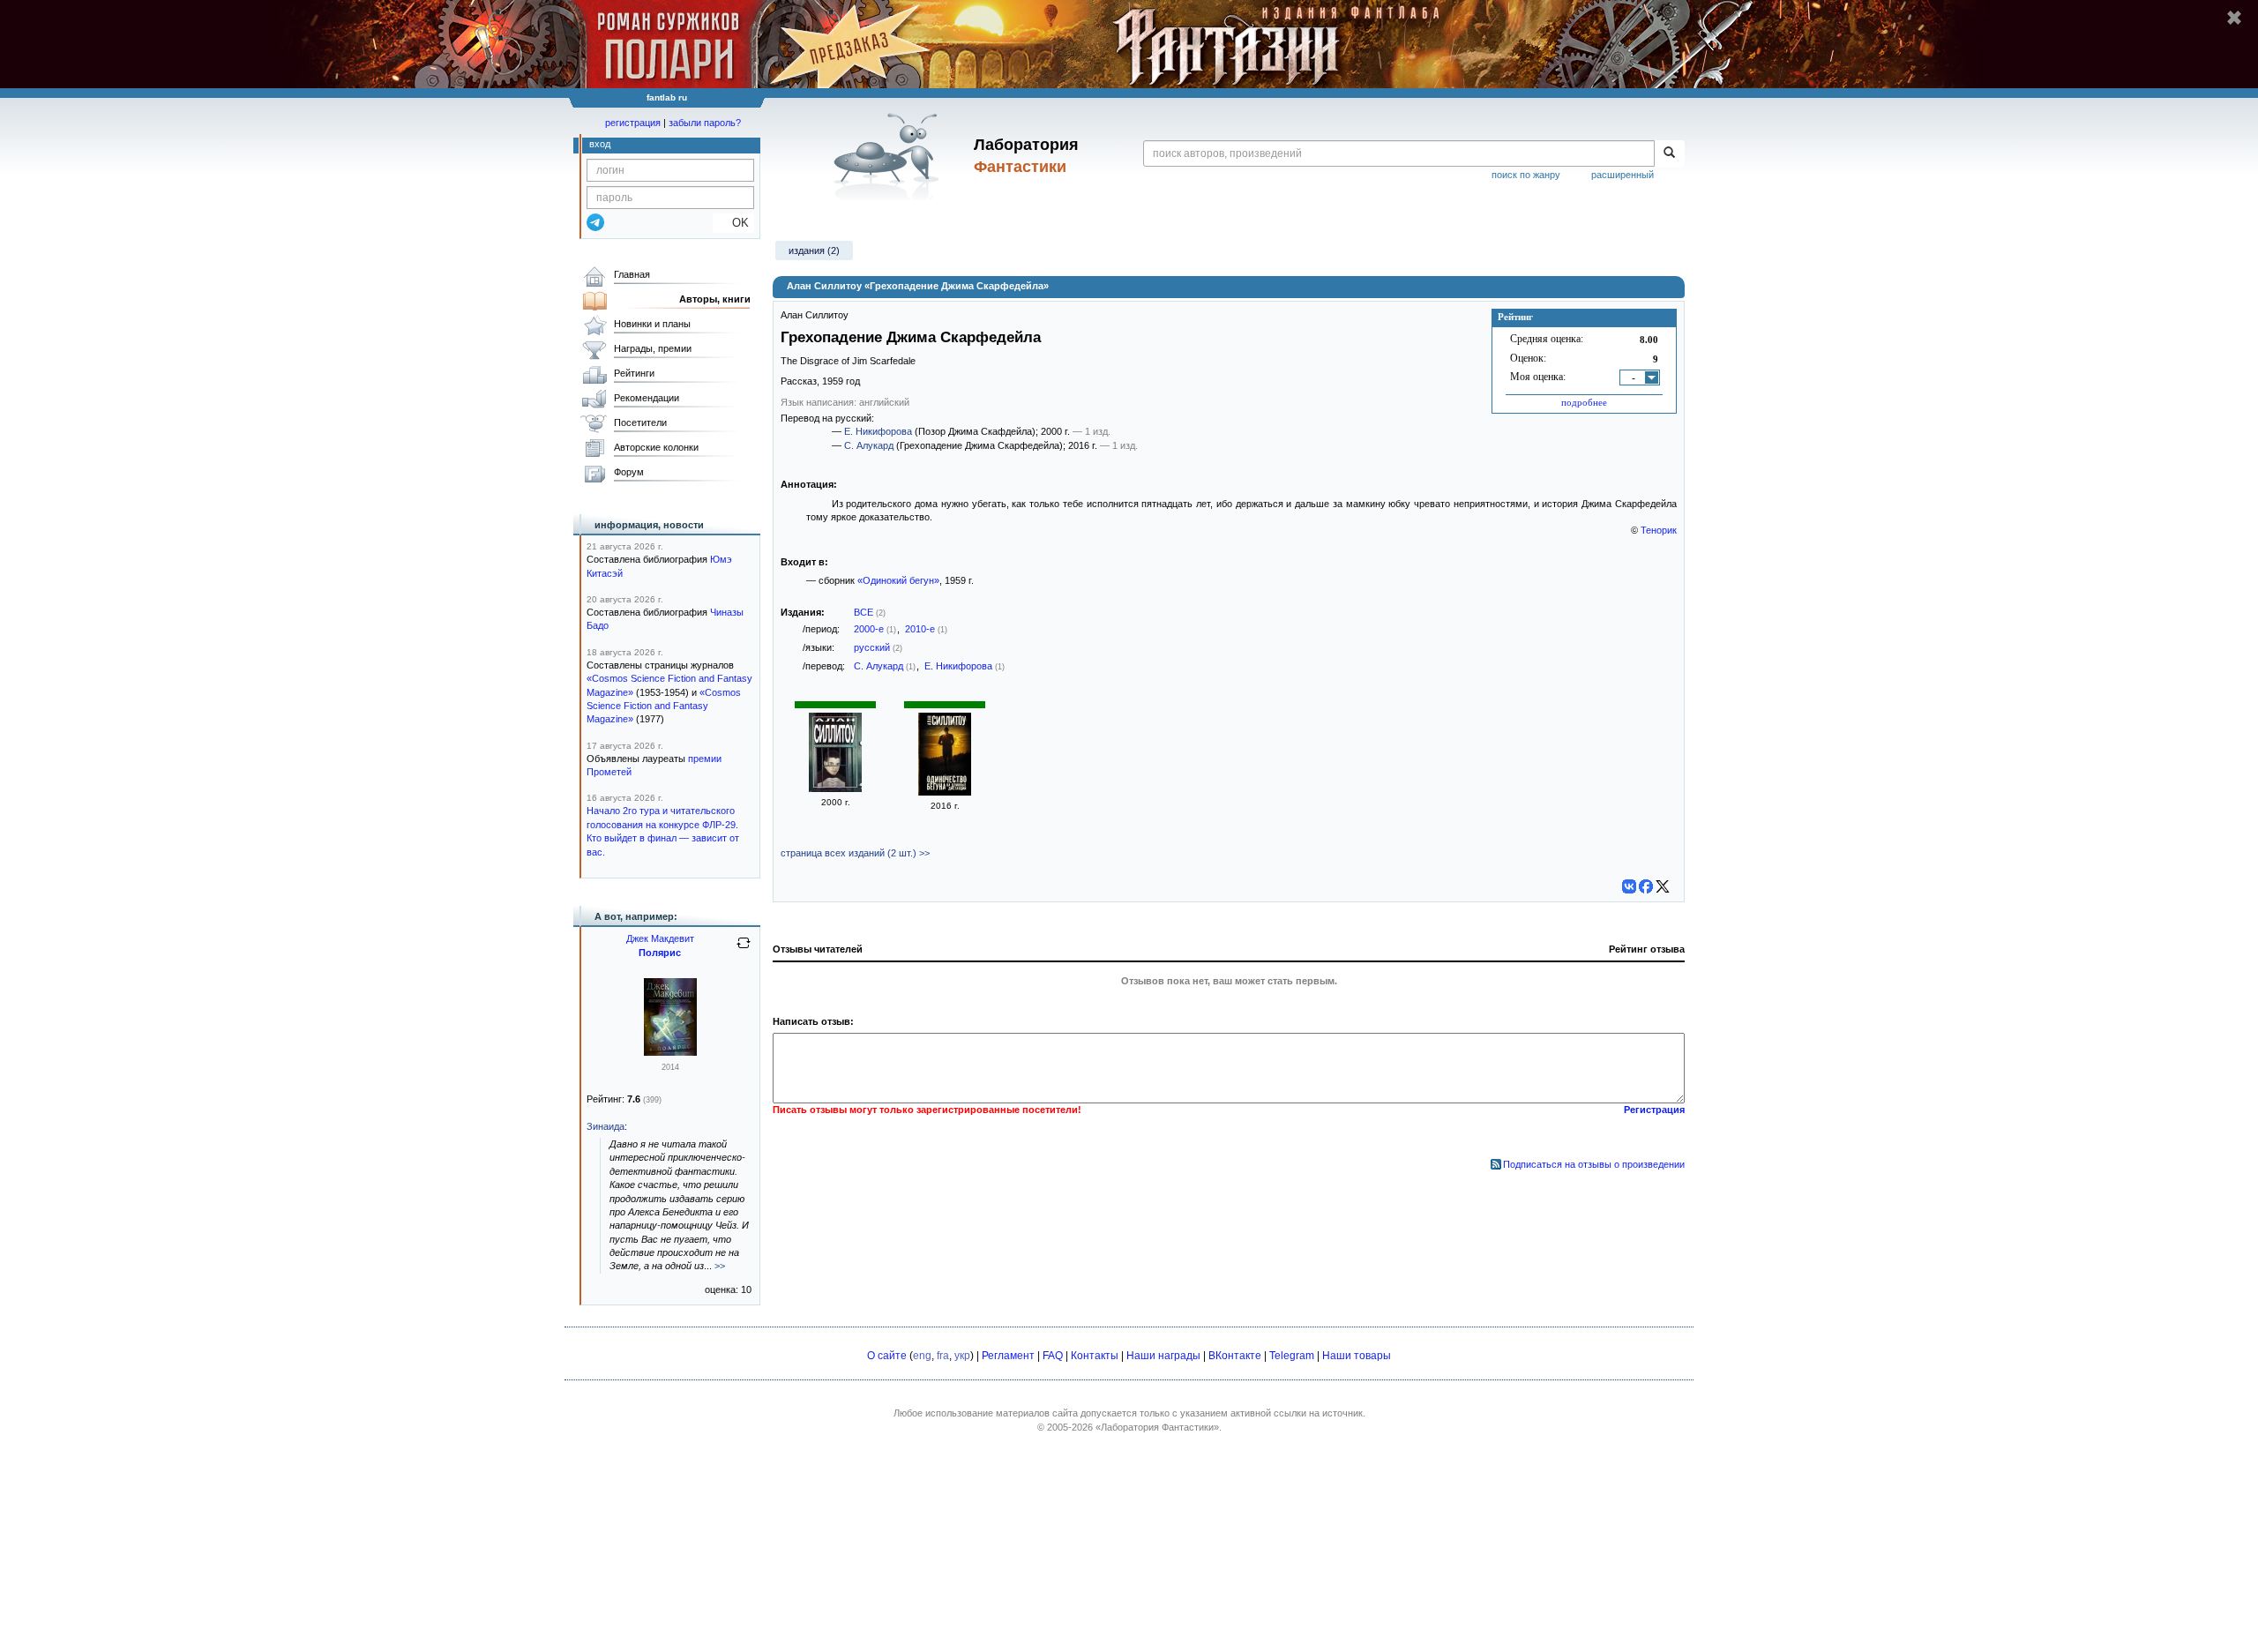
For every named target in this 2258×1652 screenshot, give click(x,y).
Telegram (1292, 1356)
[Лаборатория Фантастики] (890, 156)
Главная (632, 274)
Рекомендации (647, 398)
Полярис (660, 953)
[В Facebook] (1646, 886)
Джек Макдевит (660, 938)
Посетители (640, 422)
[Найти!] (1669, 153)
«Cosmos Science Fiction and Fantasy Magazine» (664, 706)
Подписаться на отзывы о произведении (1594, 1164)
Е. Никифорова (878, 431)
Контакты (1095, 1356)
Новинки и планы (652, 324)
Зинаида (606, 1126)
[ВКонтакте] (1629, 886)
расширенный (1622, 175)
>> (720, 1266)
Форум (629, 472)
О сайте (887, 1356)
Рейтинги (634, 373)
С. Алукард (869, 445)
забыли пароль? (705, 123)
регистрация (633, 123)
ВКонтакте (1235, 1356)
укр (962, 1356)
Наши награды (1163, 1356)
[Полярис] (670, 1052)
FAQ (1053, 1356)
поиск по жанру (1526, 175)
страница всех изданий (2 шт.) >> (855, 853)
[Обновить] (744, 950)
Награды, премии (653, 348)
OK (733, 223)
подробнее (1584, 402)
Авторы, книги (715, 299)
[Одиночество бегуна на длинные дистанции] (945, 792)
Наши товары (1357, 1356)
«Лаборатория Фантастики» (1157, 1427)
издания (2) (814, 250)
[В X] (1663, 886)
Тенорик (1659, 530)
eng (922, 1356)
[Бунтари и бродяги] (835, 789)
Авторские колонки (656, 447)
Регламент (1008, 1356)
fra (943, 1356)
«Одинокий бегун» (898, 580)
